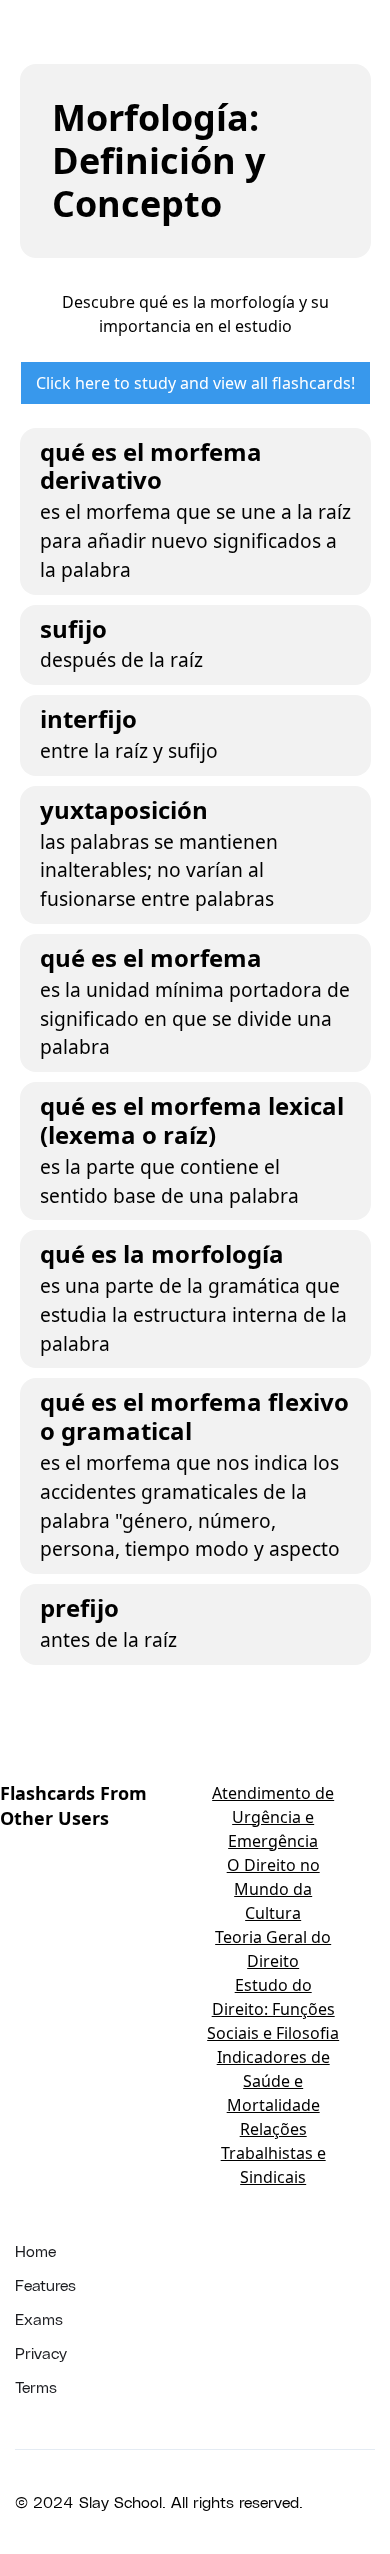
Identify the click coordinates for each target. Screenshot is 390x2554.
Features (45, 2284)
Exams (39, 2318)
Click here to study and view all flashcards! (195, 383)
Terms (36, 2386)
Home (35, 2250)
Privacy (41, 2352)
